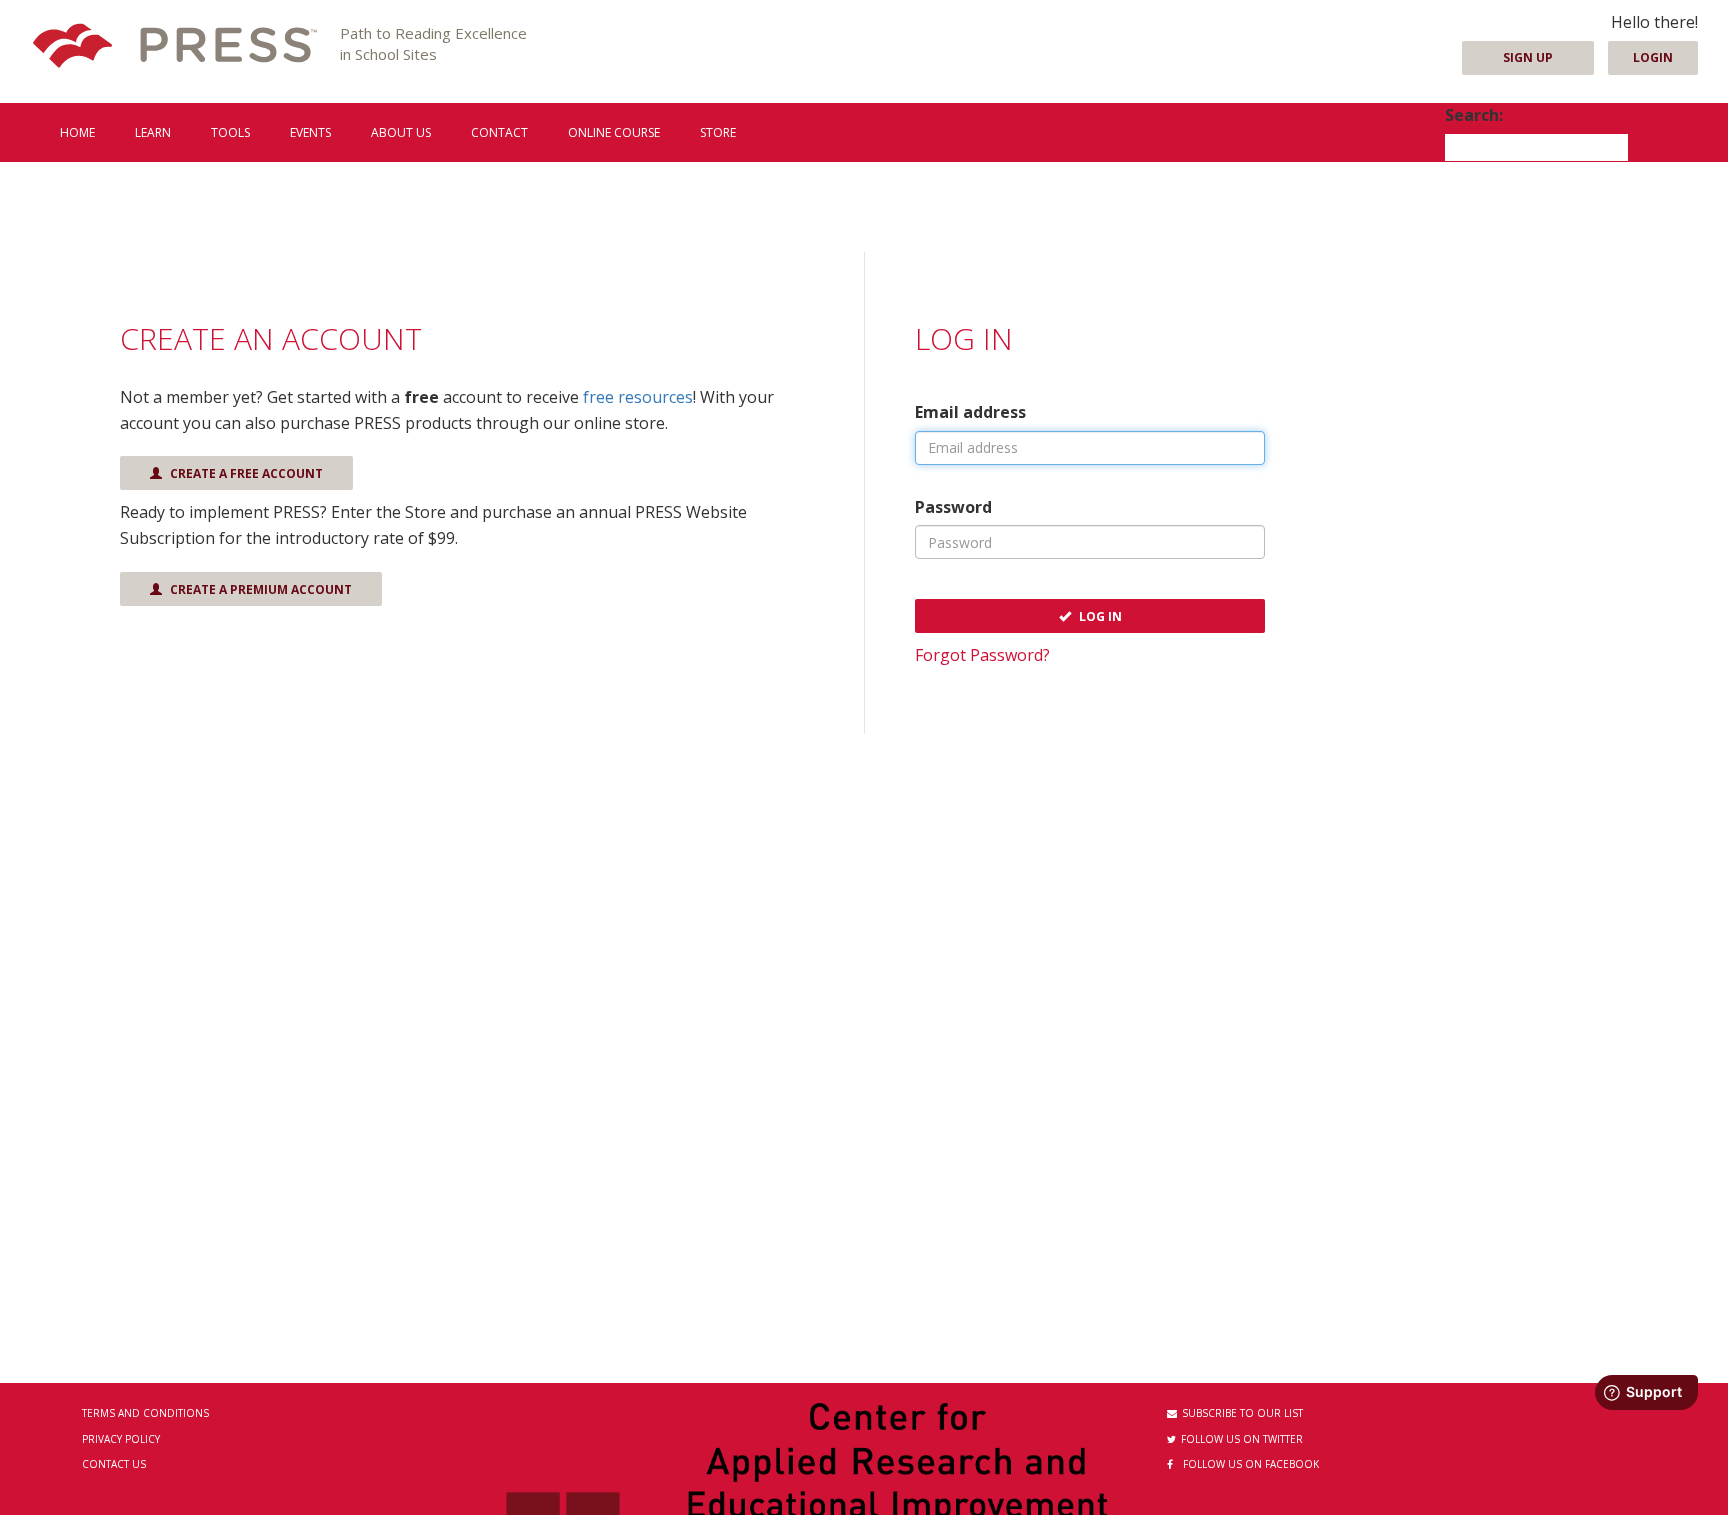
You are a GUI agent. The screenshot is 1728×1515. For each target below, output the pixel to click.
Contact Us (114, 1464)
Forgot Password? (982, 655)
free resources (638, 397)
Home (77, 132)
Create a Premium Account (259, 589)
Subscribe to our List (1242, 1413)
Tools (230, 132)
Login (1653, 57)
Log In (1099, 616)
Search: (1474, 115)
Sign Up (1528, 57)
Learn (153, 132)
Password (953, 507)
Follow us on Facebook (1251, 1464)
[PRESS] (175, 47)
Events (310, 132)
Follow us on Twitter (1242, 1439)
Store (718, 132)
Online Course (614, 132)
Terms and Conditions (145, 1413)
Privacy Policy (121, 1439)
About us (401, 132)
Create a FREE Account (245, 473)
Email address (970, 412)
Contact (499, 132)
